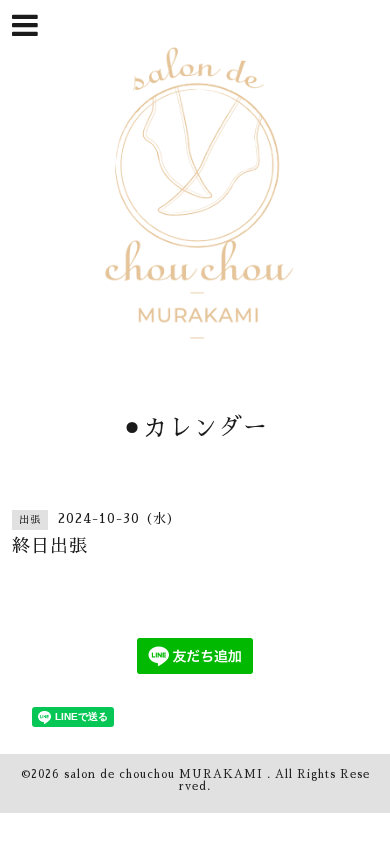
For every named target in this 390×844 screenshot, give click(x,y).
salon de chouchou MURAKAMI (165, 774)
